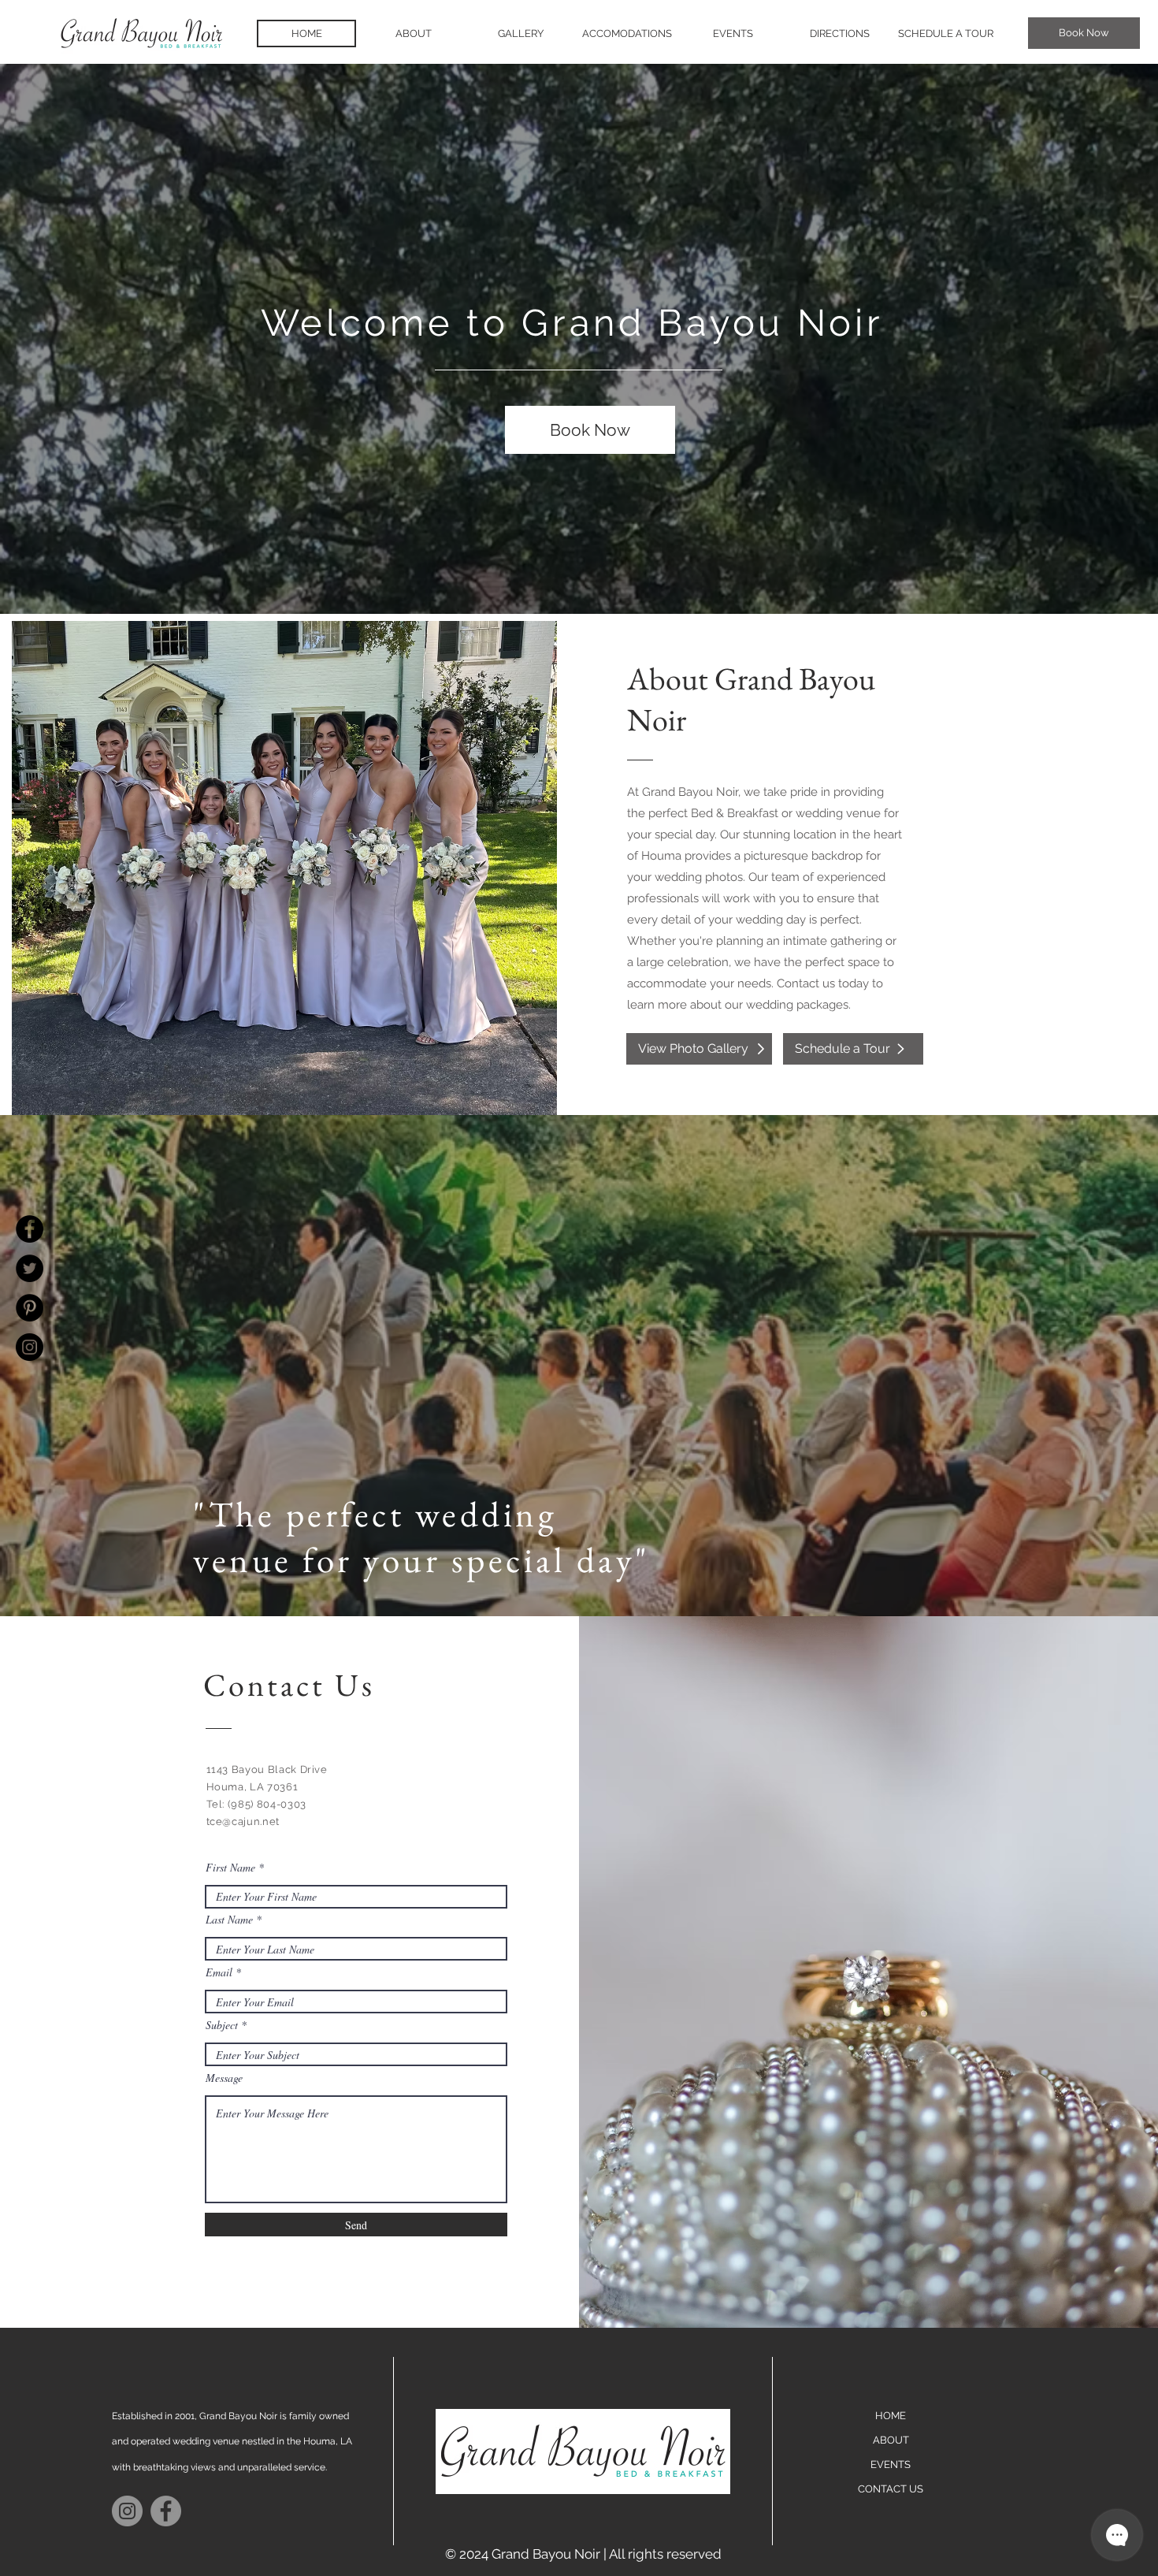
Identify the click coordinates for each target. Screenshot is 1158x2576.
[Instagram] (30, 1347)
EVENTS (891, 2464)
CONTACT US (891, 2489)
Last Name (229, 1920)
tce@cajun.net (243, 1821)
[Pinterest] (30, 1308)
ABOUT (891, 2440)
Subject (222, 2025)
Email (219, 1972)
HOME (891, 2416)
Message (224, 2078)
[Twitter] (30, 1268)
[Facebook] (30, 1229)
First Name (230, 1868)
